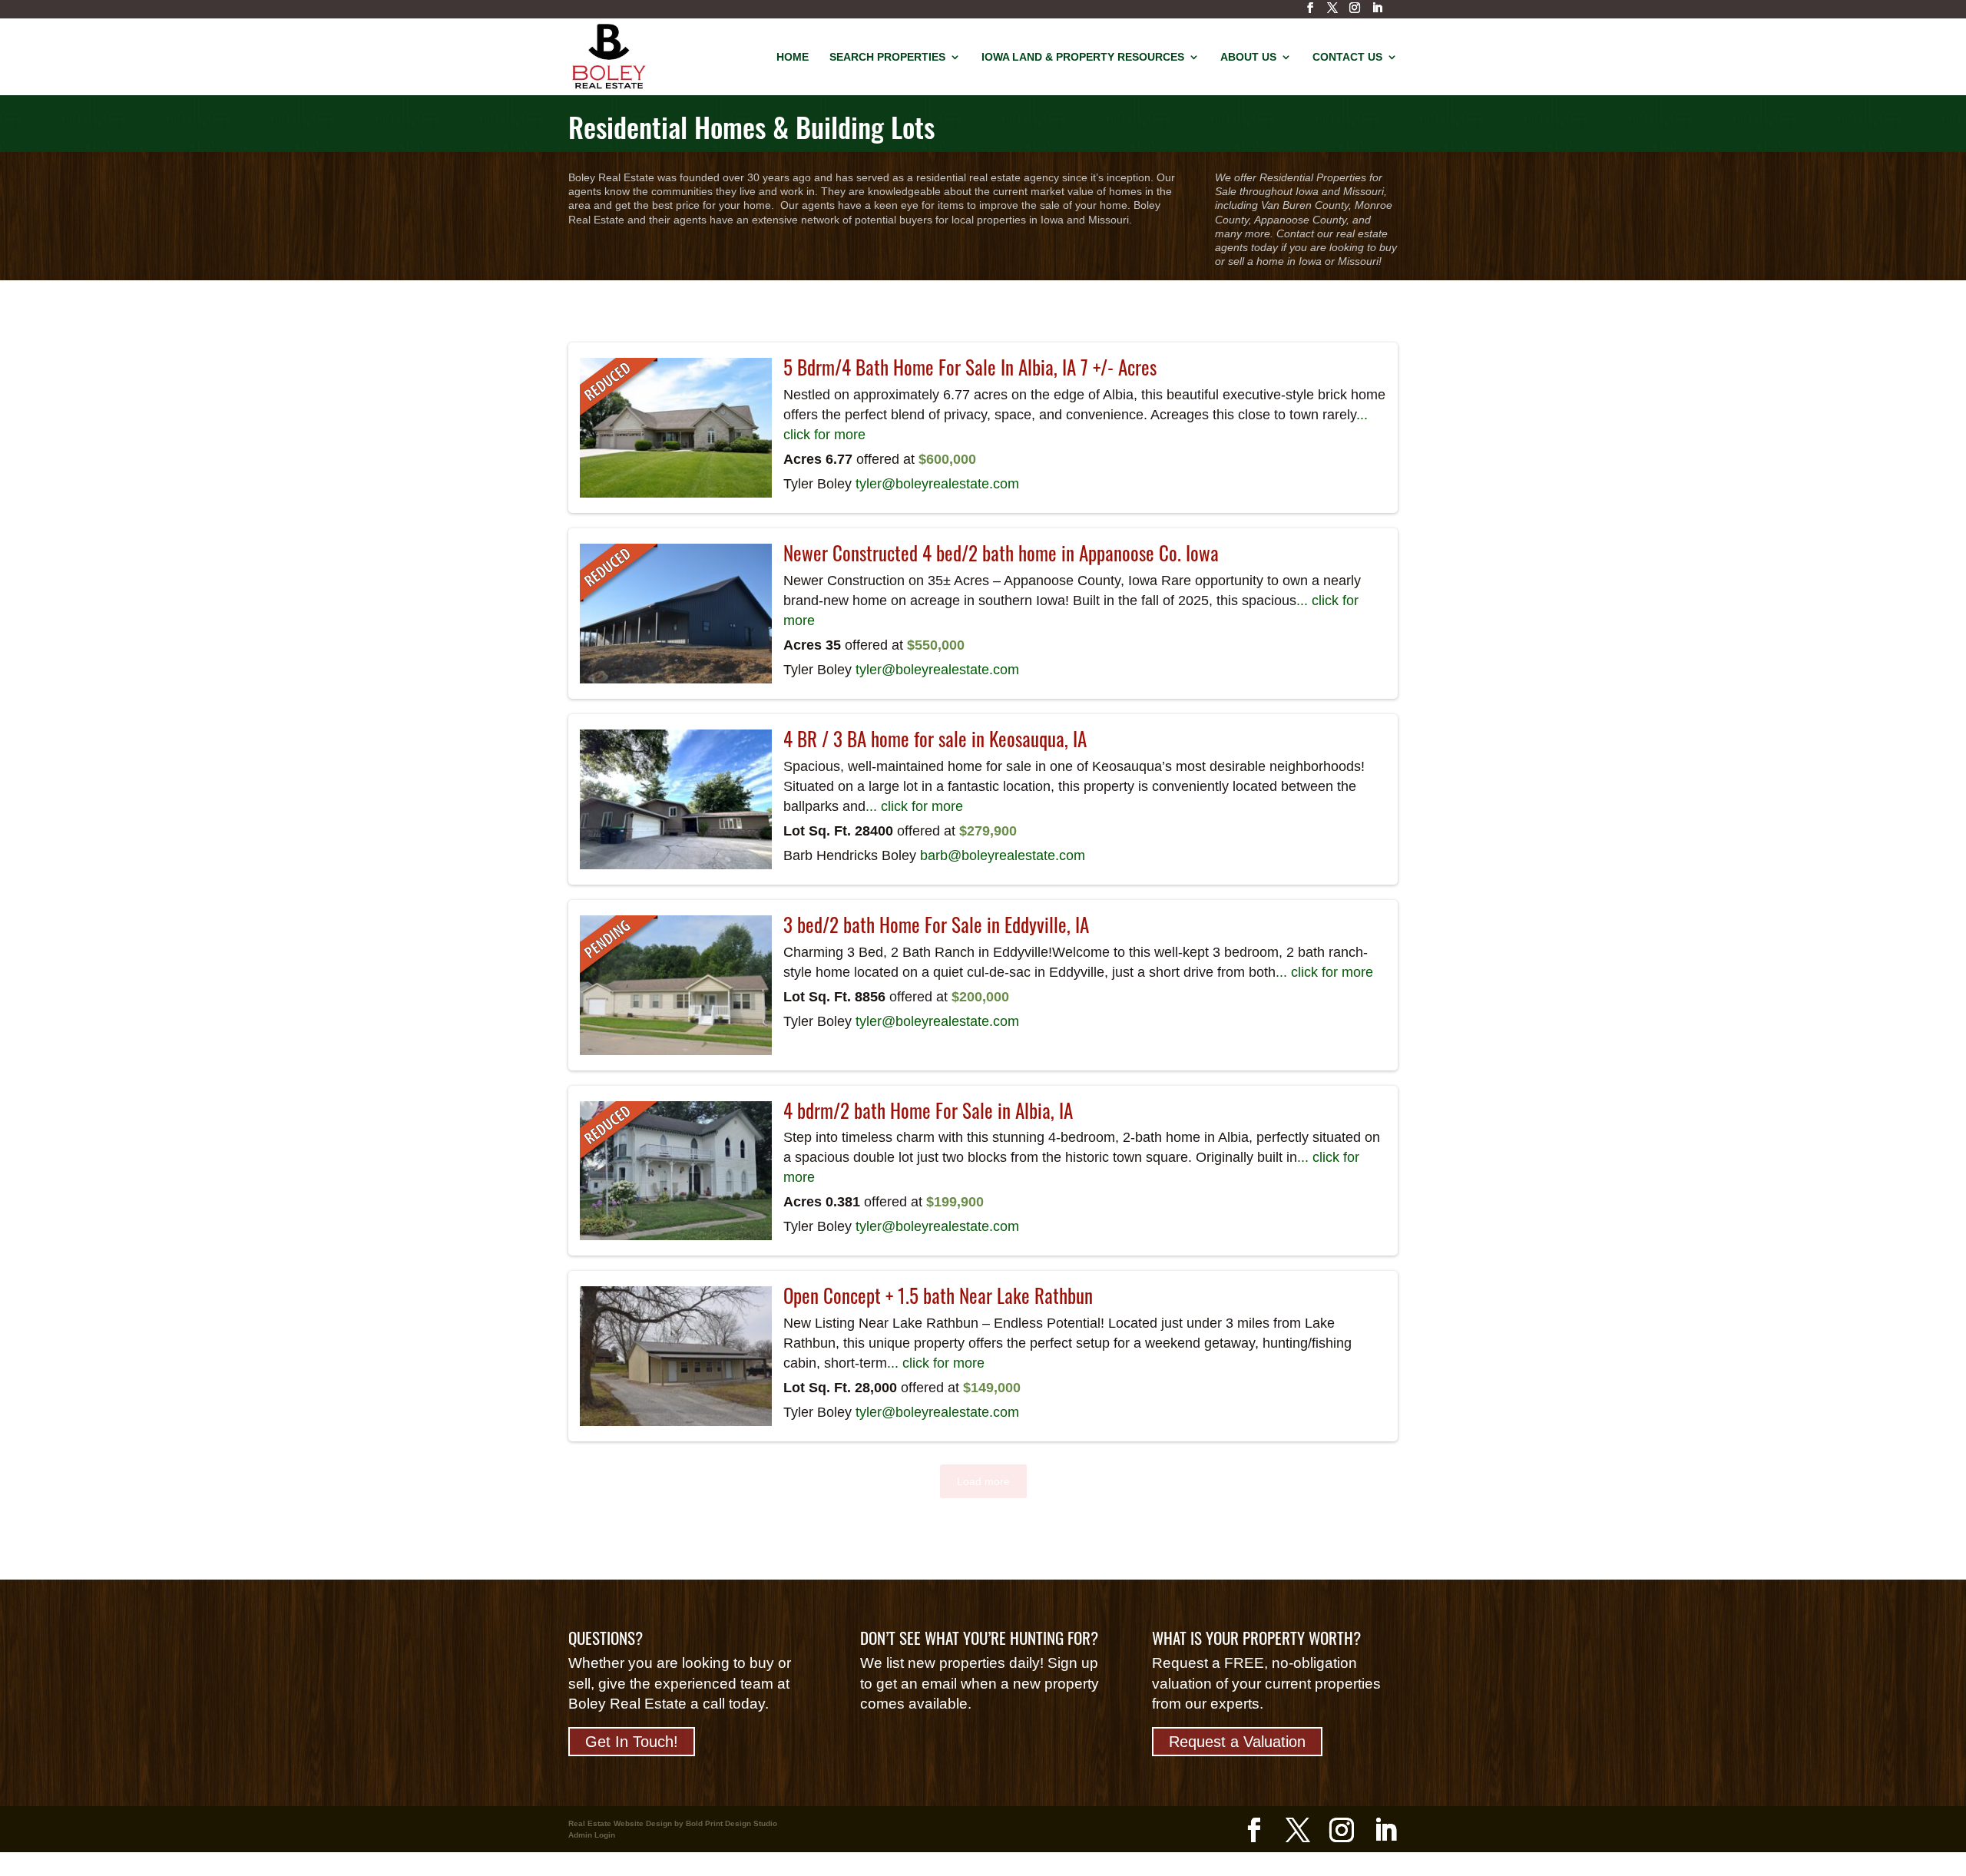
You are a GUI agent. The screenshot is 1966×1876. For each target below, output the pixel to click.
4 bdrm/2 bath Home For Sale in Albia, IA (928, 1110)
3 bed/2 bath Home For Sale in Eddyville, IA (936, 925)
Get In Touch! (632, 1742)
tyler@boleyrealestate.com (937, 484)
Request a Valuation (1237, 1742)
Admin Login (592, 1835)
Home (793, 57)
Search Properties (887, 57)
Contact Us (1347, 57)
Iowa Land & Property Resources (1083, 57)
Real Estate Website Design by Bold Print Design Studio (673, 1823)
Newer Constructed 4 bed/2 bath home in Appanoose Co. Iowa (1001, 553)
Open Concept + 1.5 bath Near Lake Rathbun (938, 1295)
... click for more (914, 806)
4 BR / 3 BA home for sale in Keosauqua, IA (935, 739)
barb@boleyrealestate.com (1003, 855)
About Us (1248, 57)
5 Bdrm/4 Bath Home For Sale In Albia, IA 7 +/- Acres (970, 367)
